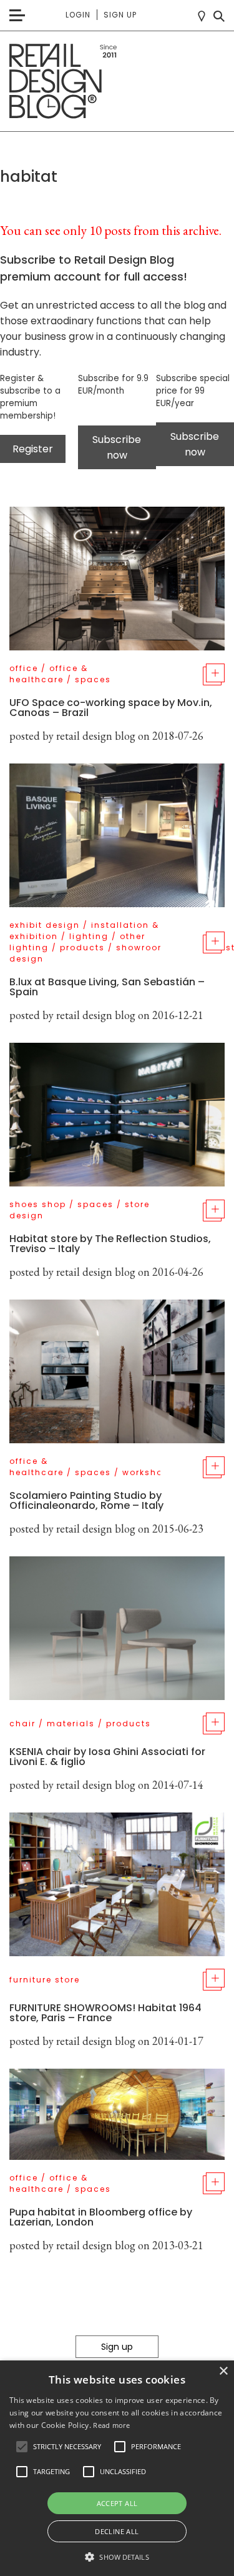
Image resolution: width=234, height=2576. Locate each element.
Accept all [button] (117, 2503)
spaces (93, 679)
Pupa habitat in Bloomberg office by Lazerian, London (101, 2217)
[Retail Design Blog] (117, 82)
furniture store (45, 1980)
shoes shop (38, 1204)
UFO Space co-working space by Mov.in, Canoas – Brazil (111, 708)
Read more (111, 2425)
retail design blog (96, 736)
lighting (89, 936)
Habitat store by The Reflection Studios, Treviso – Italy (110, 1244)
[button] (22, 2447)
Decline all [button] (117, 2531)
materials (71, 1723)
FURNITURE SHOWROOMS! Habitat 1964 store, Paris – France (105, 2013)
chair (22, 1723)
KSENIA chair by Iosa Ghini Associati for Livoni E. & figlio (107, 1757)
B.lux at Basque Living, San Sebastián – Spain (107, 987)
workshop (146, 1472)
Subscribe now (117, 447)
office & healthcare (49, 674)
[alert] (117, 2468)
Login (78, 15)
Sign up (120, 15)
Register (33, 449)
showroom (142, 947)
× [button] (223, 2371)
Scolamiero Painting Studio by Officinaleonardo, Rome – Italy (86, 1500)
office (24, 668)
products (82, 947)
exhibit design (45, 925)
